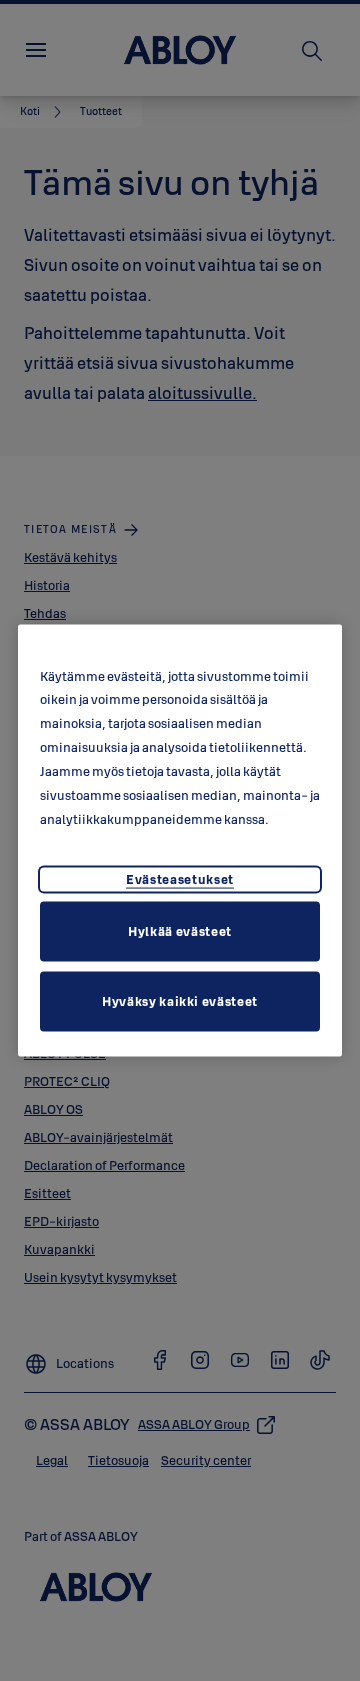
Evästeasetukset (180, 879)
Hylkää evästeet (180, 931)
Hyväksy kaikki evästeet (180, 1001)
